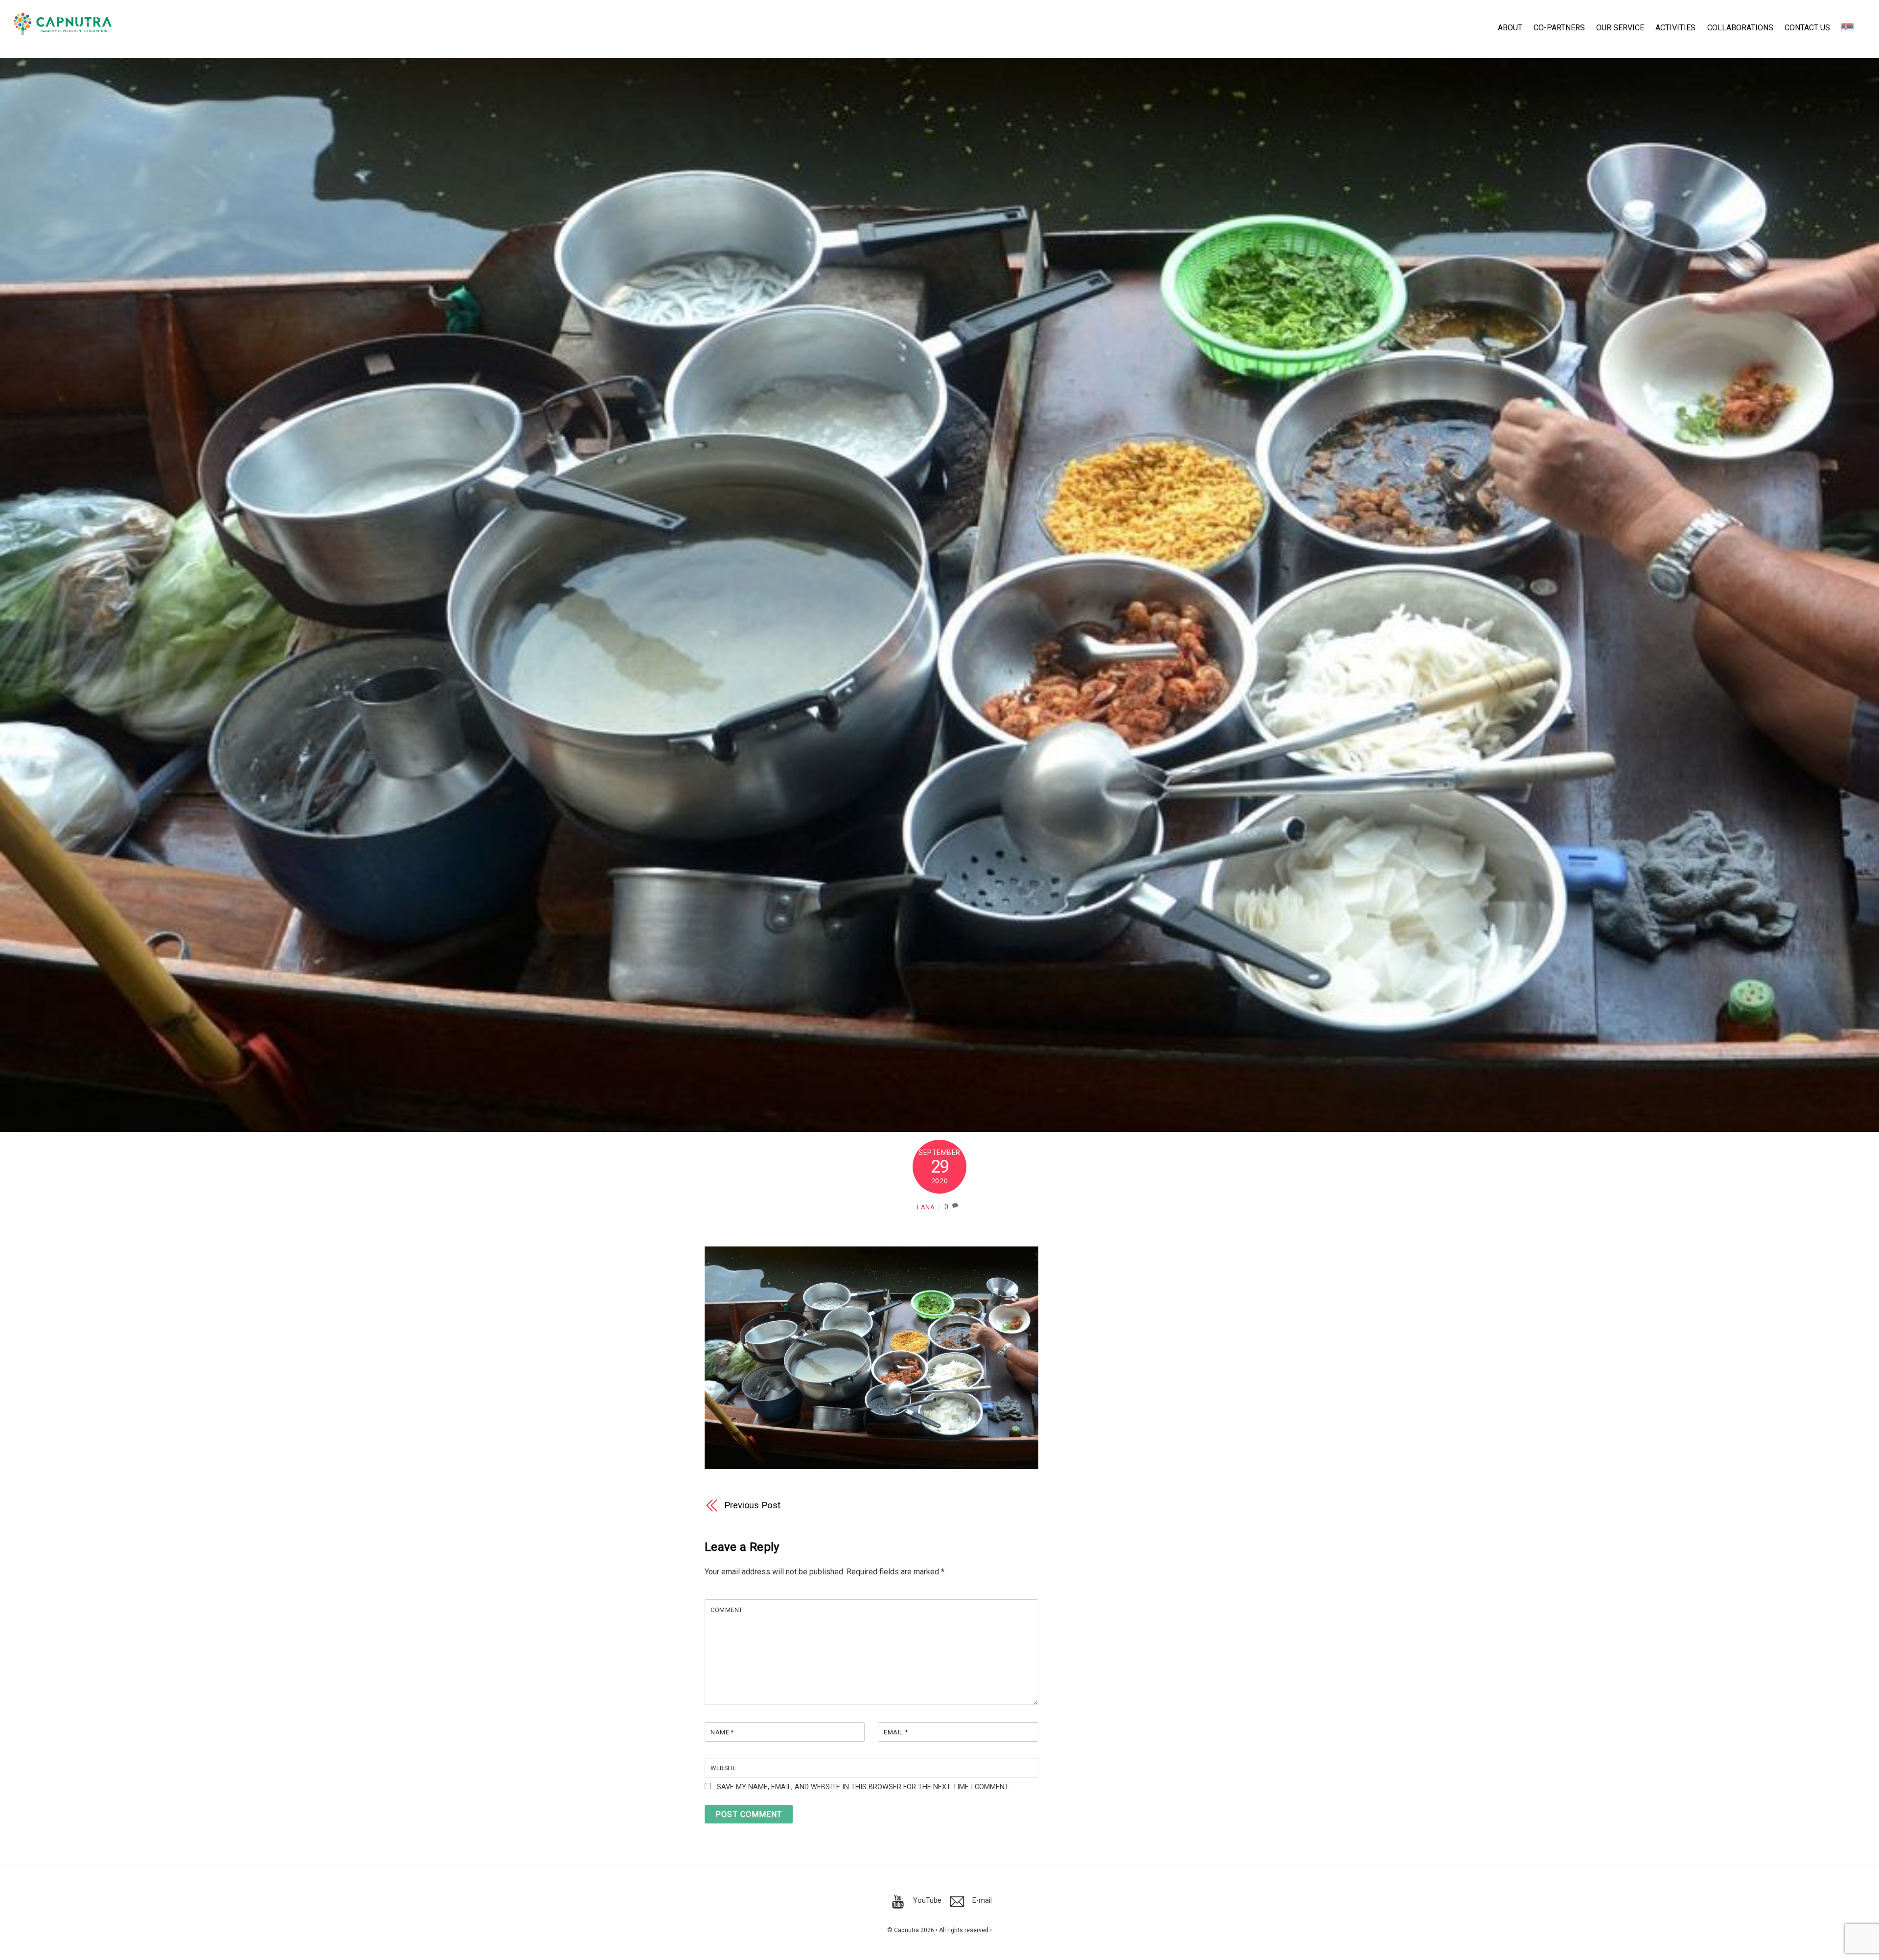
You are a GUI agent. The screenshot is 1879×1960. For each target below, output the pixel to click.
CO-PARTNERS (1559, 28)
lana (926, 1207)
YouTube (926, 1901)
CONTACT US (1807, 28)
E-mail (981, 1901)
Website (724, 1768)
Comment (727, 1610)
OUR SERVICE (1620, 28)
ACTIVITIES (1675, 28)
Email (896, 1732)
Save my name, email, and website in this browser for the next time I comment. (863, 1787)
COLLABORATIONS (1740, 28)
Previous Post (752, 1505)
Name (722, 1732)
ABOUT (1510, 28)
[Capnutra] (63, 30)
